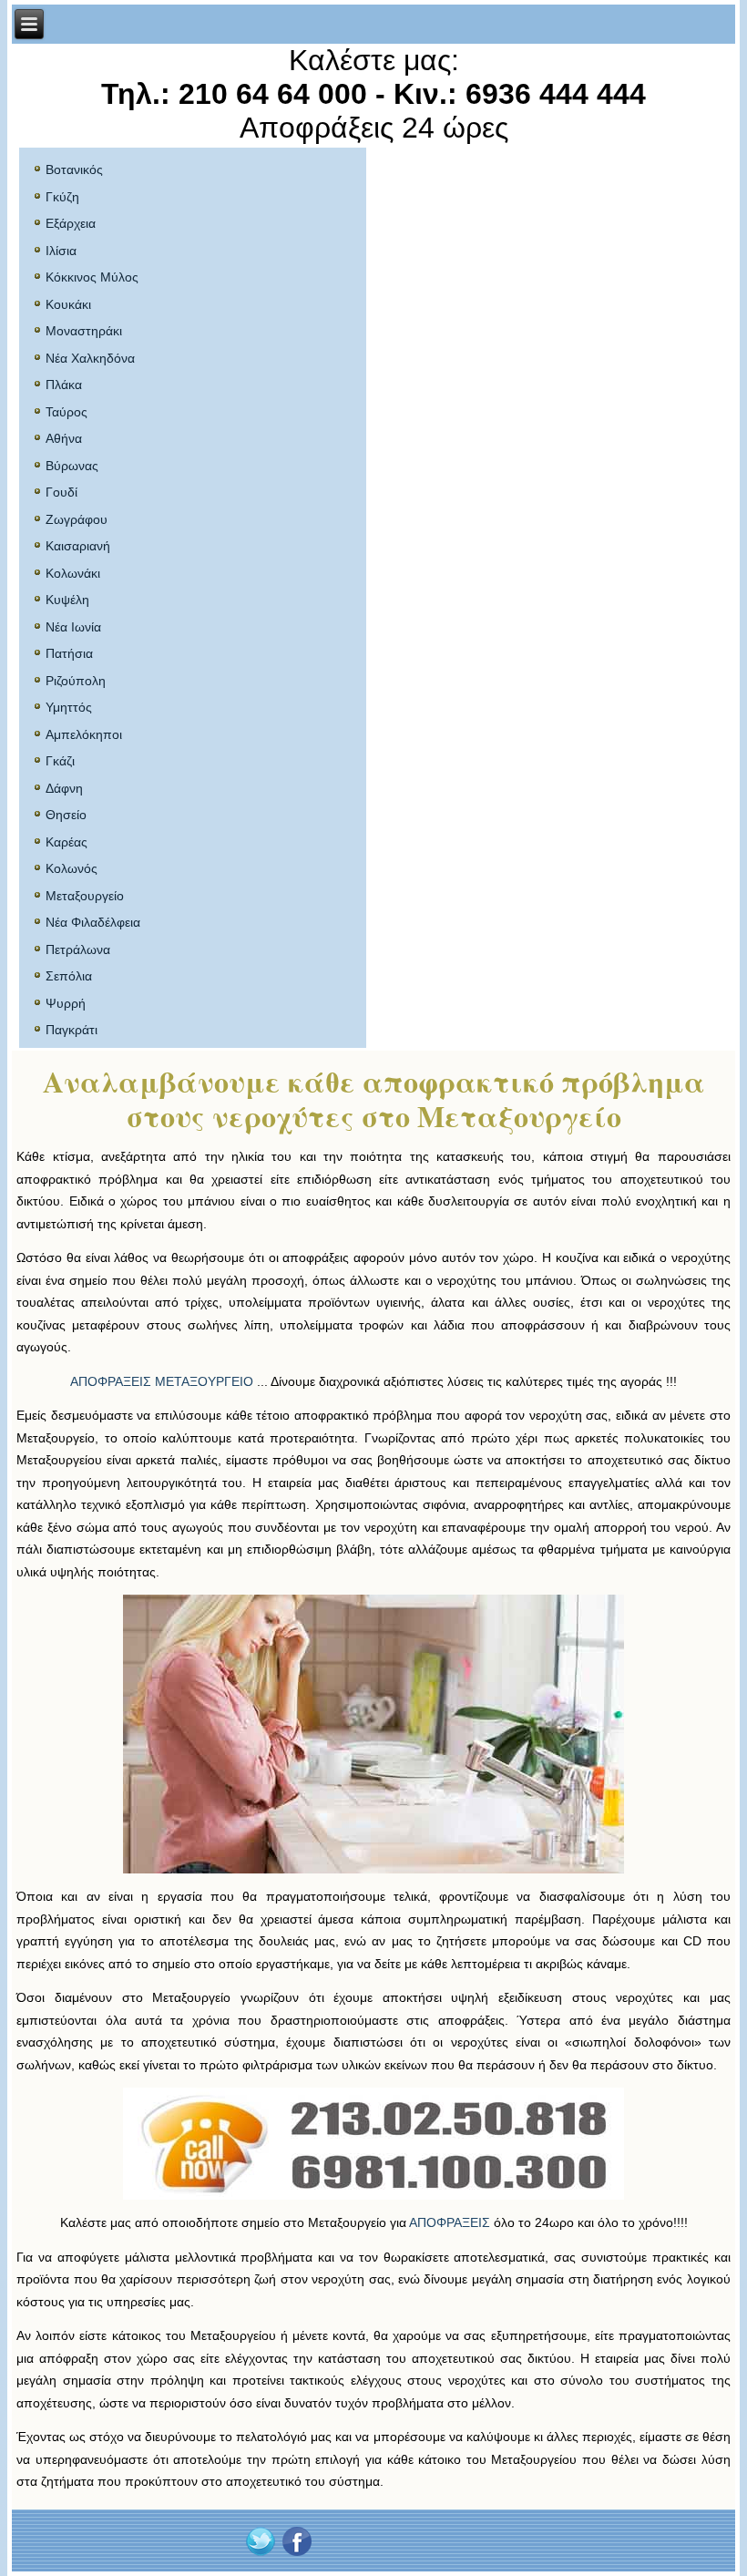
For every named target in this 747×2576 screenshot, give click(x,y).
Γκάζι (60, 761)
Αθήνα (64, 438)
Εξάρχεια (71, 223)
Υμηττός (69, 707)
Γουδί (61, 492)
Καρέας (67, 842)
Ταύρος (67, 412)
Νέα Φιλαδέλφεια (93, 922)
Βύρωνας (72, 466)
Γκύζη (62, 197)
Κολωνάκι (73, 573)
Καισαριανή (78, 546)
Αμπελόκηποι (84, 734)
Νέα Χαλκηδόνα (90, 358)
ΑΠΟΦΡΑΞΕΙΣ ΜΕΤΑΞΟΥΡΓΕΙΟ (162, 1381)
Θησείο (66, 815)
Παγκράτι (72, 1030)
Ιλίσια (61, 251)
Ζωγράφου (77, 519)
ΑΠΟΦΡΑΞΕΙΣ (450, 2222)
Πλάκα (64, 385)
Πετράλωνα (78, 949)
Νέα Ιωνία (73, 627)
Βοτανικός (74, 169)
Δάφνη (64, 788)
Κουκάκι (68, 304)
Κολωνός (72, 868)
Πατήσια (69, 653)
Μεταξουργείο (85, 896)
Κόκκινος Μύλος (92, 277)
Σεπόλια (69, 976)
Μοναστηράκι (84, 331)
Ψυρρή (66, 1003)
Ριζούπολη (76, 681)
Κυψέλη (67, 600)
